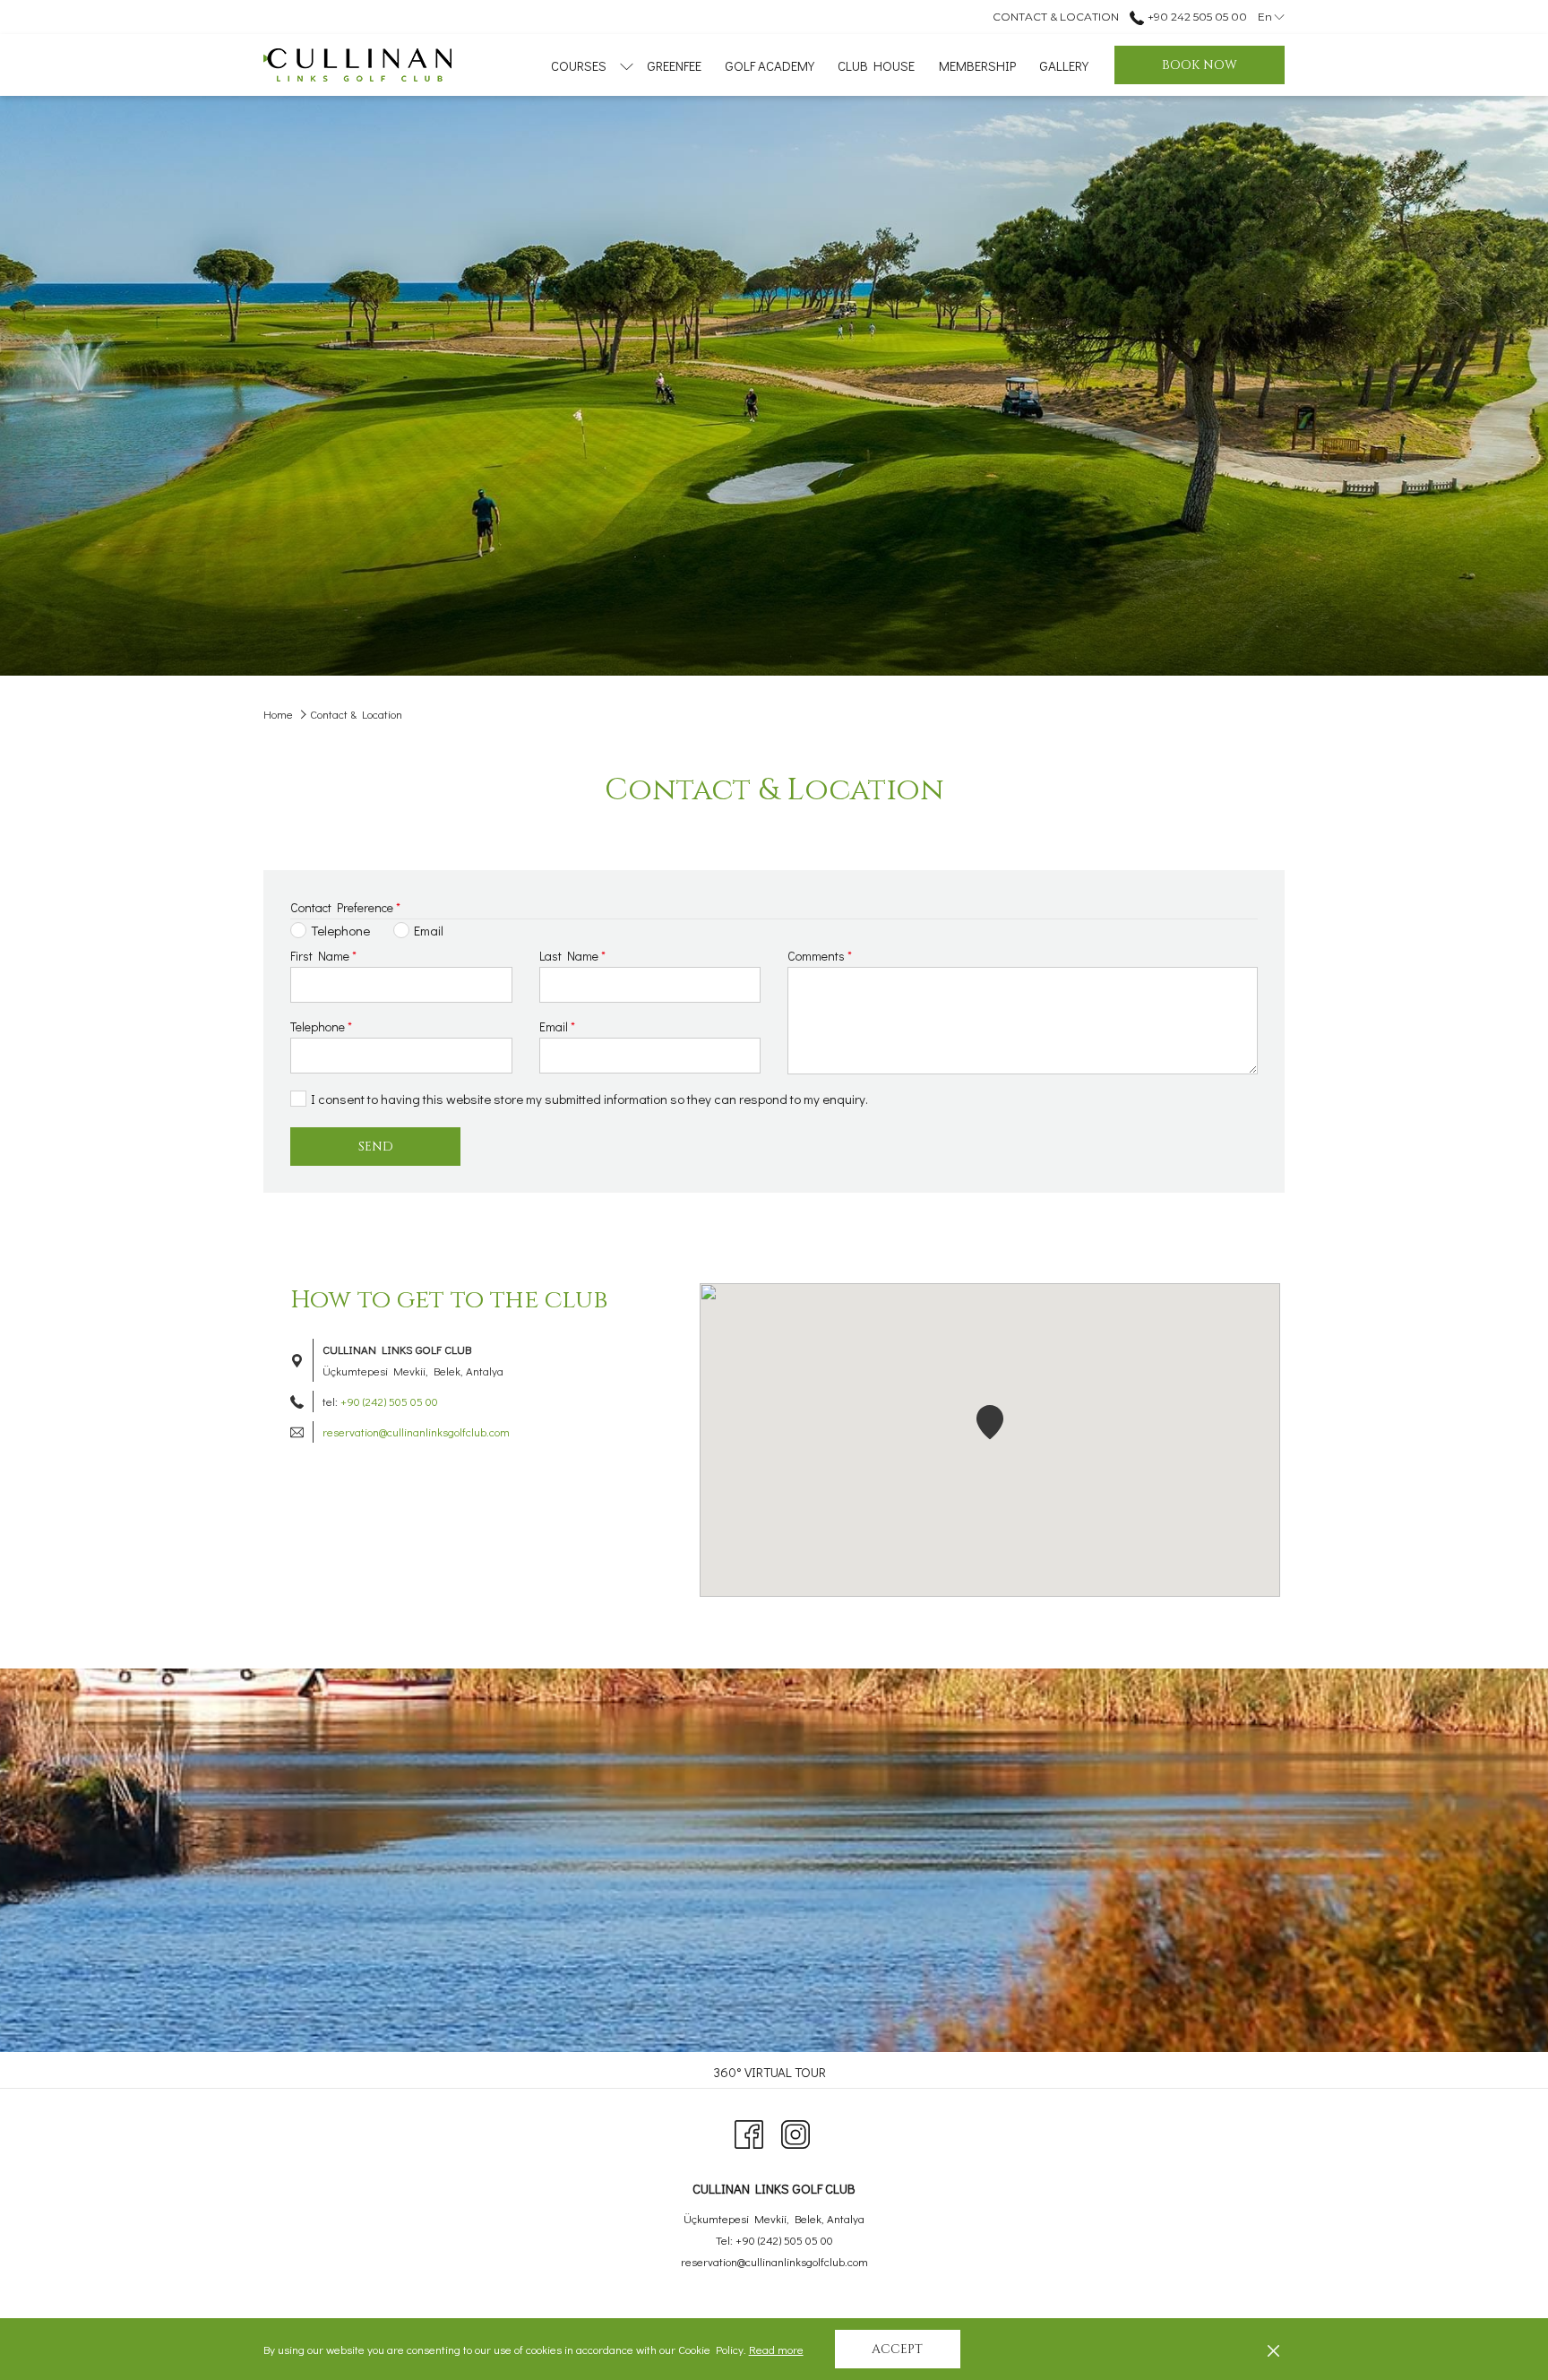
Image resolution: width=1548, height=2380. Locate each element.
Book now (1200, 65)
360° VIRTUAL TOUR (772, 2072)
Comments (820, 956)
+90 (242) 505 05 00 (389, 1401)
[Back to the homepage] (357, 65)
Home (278, 714)
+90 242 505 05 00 (1195, 17)
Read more (777, 2351)
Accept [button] (897, 2349)
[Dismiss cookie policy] (1273, 2350)
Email (557, 1026)
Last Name (572, 956)
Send (376, 1147)
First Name (323, 956)
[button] (990, 1422)
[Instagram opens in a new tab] (795, 2130)
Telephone (321, 1026)
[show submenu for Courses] (627, 65)
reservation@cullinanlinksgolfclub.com (416, 1431)
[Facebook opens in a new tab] (749, 2130)
